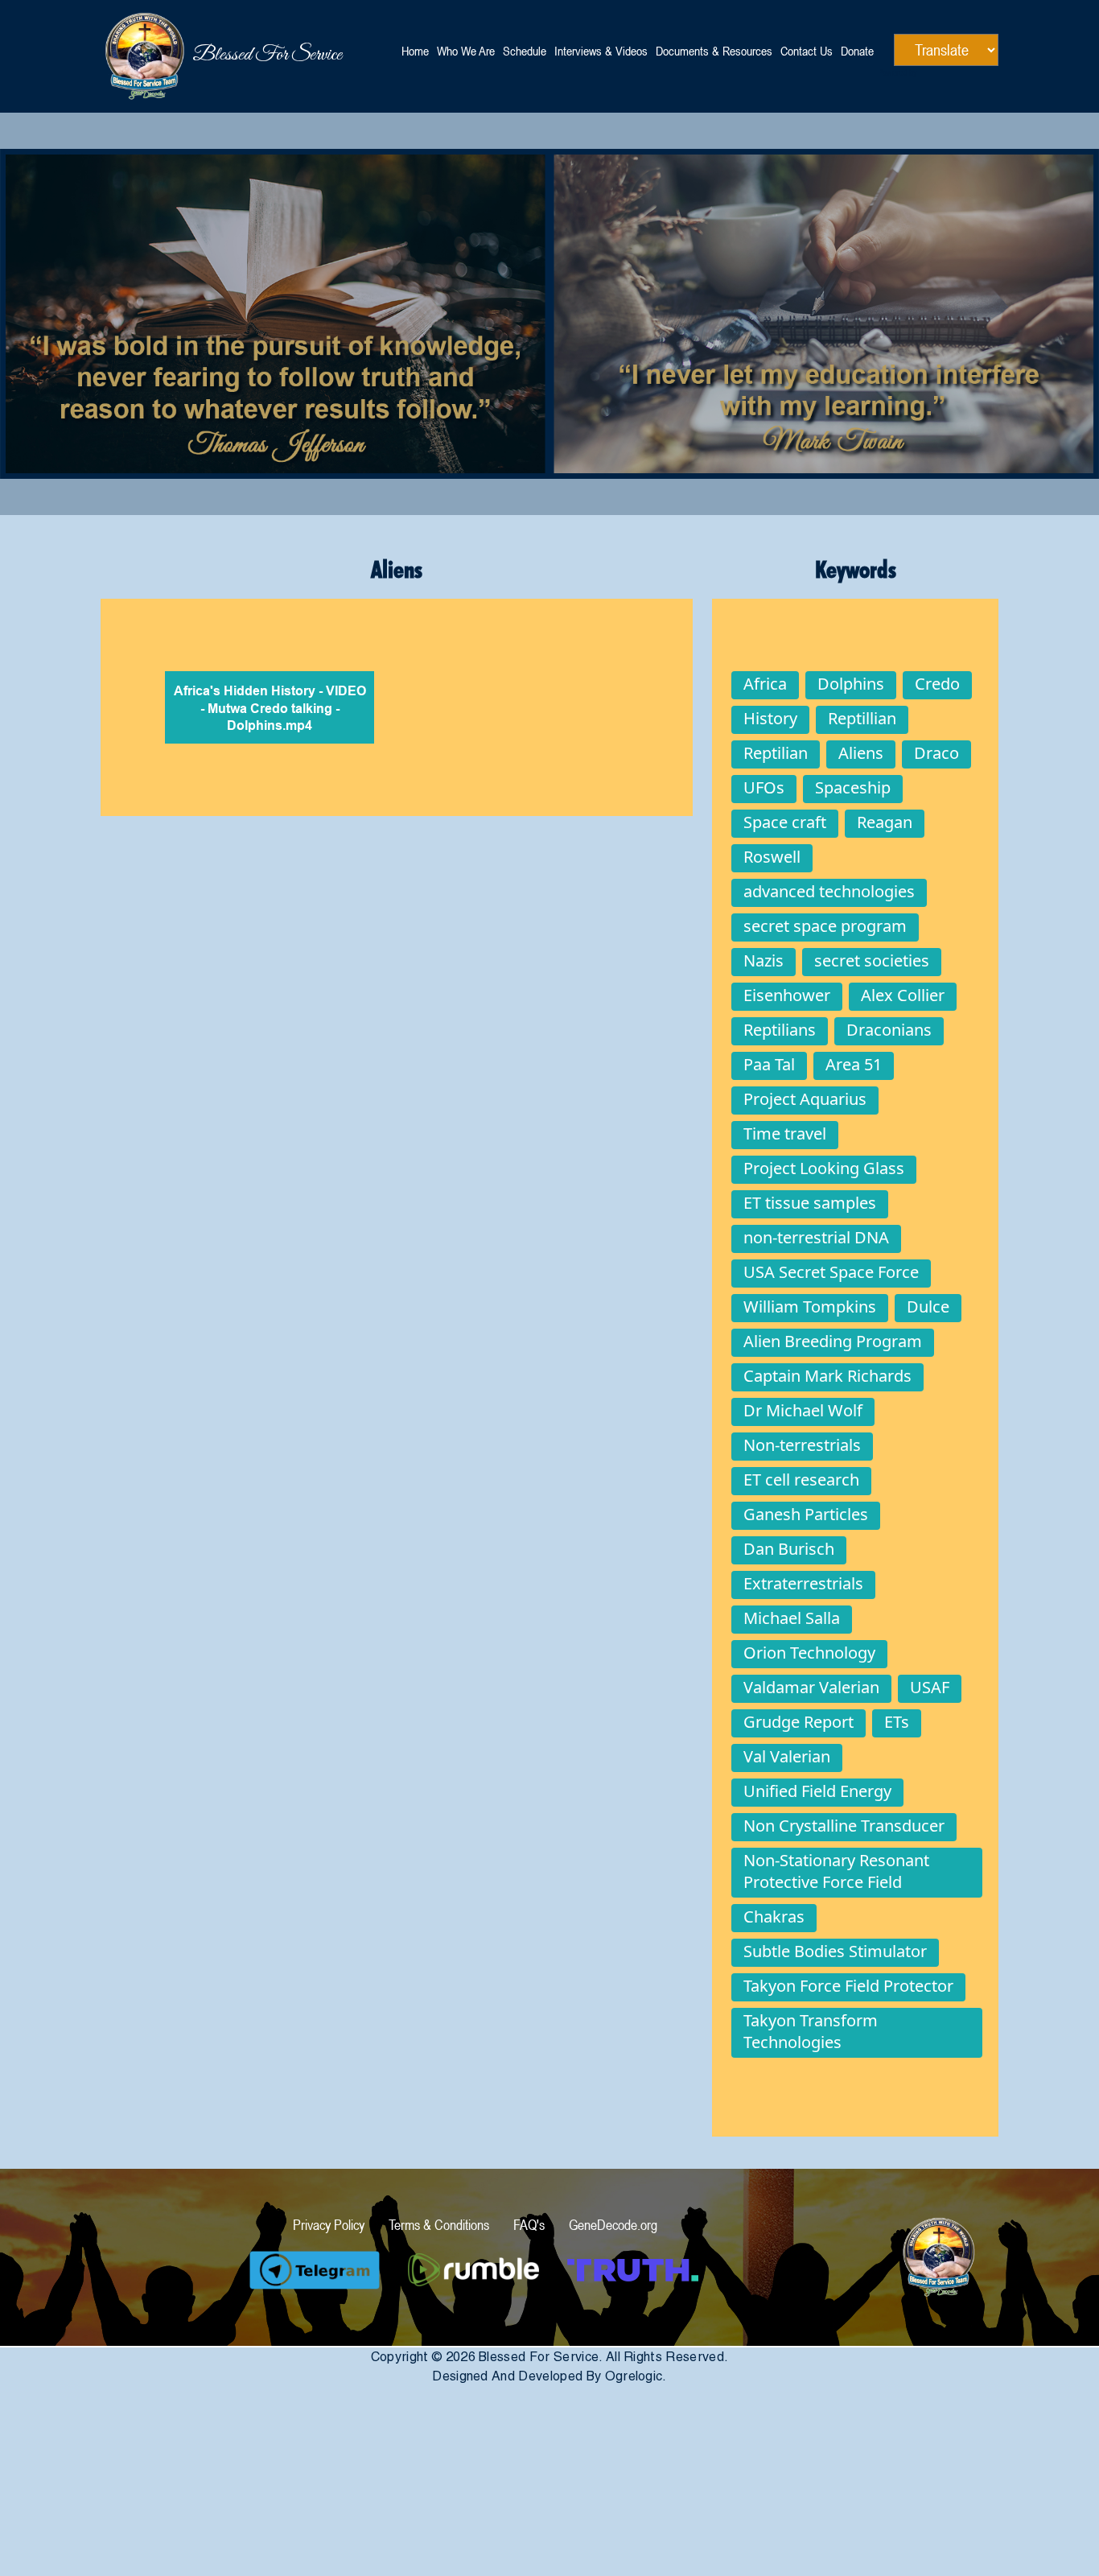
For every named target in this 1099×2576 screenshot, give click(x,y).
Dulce (928, 1307)
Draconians (889, 1030)
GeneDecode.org (613, 2225)
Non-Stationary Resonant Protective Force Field (836, 1871)
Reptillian (862, 718)
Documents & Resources (714, 51)
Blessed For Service (197, 55)
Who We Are (466, 51)
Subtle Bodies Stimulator (835, 1951)
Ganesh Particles (806, 1514)
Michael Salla (792, 1618)
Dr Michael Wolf (803, 1410)
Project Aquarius (805, 1099)
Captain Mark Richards (827, 1376)
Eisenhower (787, 995)
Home (415, 51)
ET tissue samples (810, 1203)
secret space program (825, 926)
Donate (857, 51)
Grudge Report (799, 1722)
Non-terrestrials (802, 1445)
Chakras (774, 1917)
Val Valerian (787, 1756)
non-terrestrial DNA (816, 1237)
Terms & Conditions (439, 2225)
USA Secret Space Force (831, 1272)
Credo (937, 684)
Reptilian (776, 753)
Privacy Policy (329, 2225)
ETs (897, 1722)
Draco (936, 753)
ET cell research (801, 1480)
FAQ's (529, 2225)
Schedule (525, 51)
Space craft (785, 822)
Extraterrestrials (803, 1583)
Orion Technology (809, 1653)
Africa (765, 684)
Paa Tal (769, 1064)
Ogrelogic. (636, 2376)
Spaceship (853, 787)
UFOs (764, 787)
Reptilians (780, 1030)
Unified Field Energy (817, 1791)
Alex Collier (903, 995)
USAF (930, 1687)
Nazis (764, 960)
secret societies (872, 960)
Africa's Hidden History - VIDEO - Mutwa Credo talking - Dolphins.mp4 (270, 709)
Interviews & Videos (601, 51)
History (770, 718)
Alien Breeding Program (833, 1341)
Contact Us (807, 51)
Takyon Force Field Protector (848, 1986)
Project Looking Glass (824, 1168)
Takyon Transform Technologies (811, 2031)
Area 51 (854, 1064)
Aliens (861, 753)
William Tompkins (810, 1307)
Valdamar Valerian (811, 1687)
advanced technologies (829, 891)
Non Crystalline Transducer (844, 1826)
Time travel (785, 1133)
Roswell (772, 857)
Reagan (885, 822)
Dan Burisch (789, 1549)
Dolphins (851, 684)
